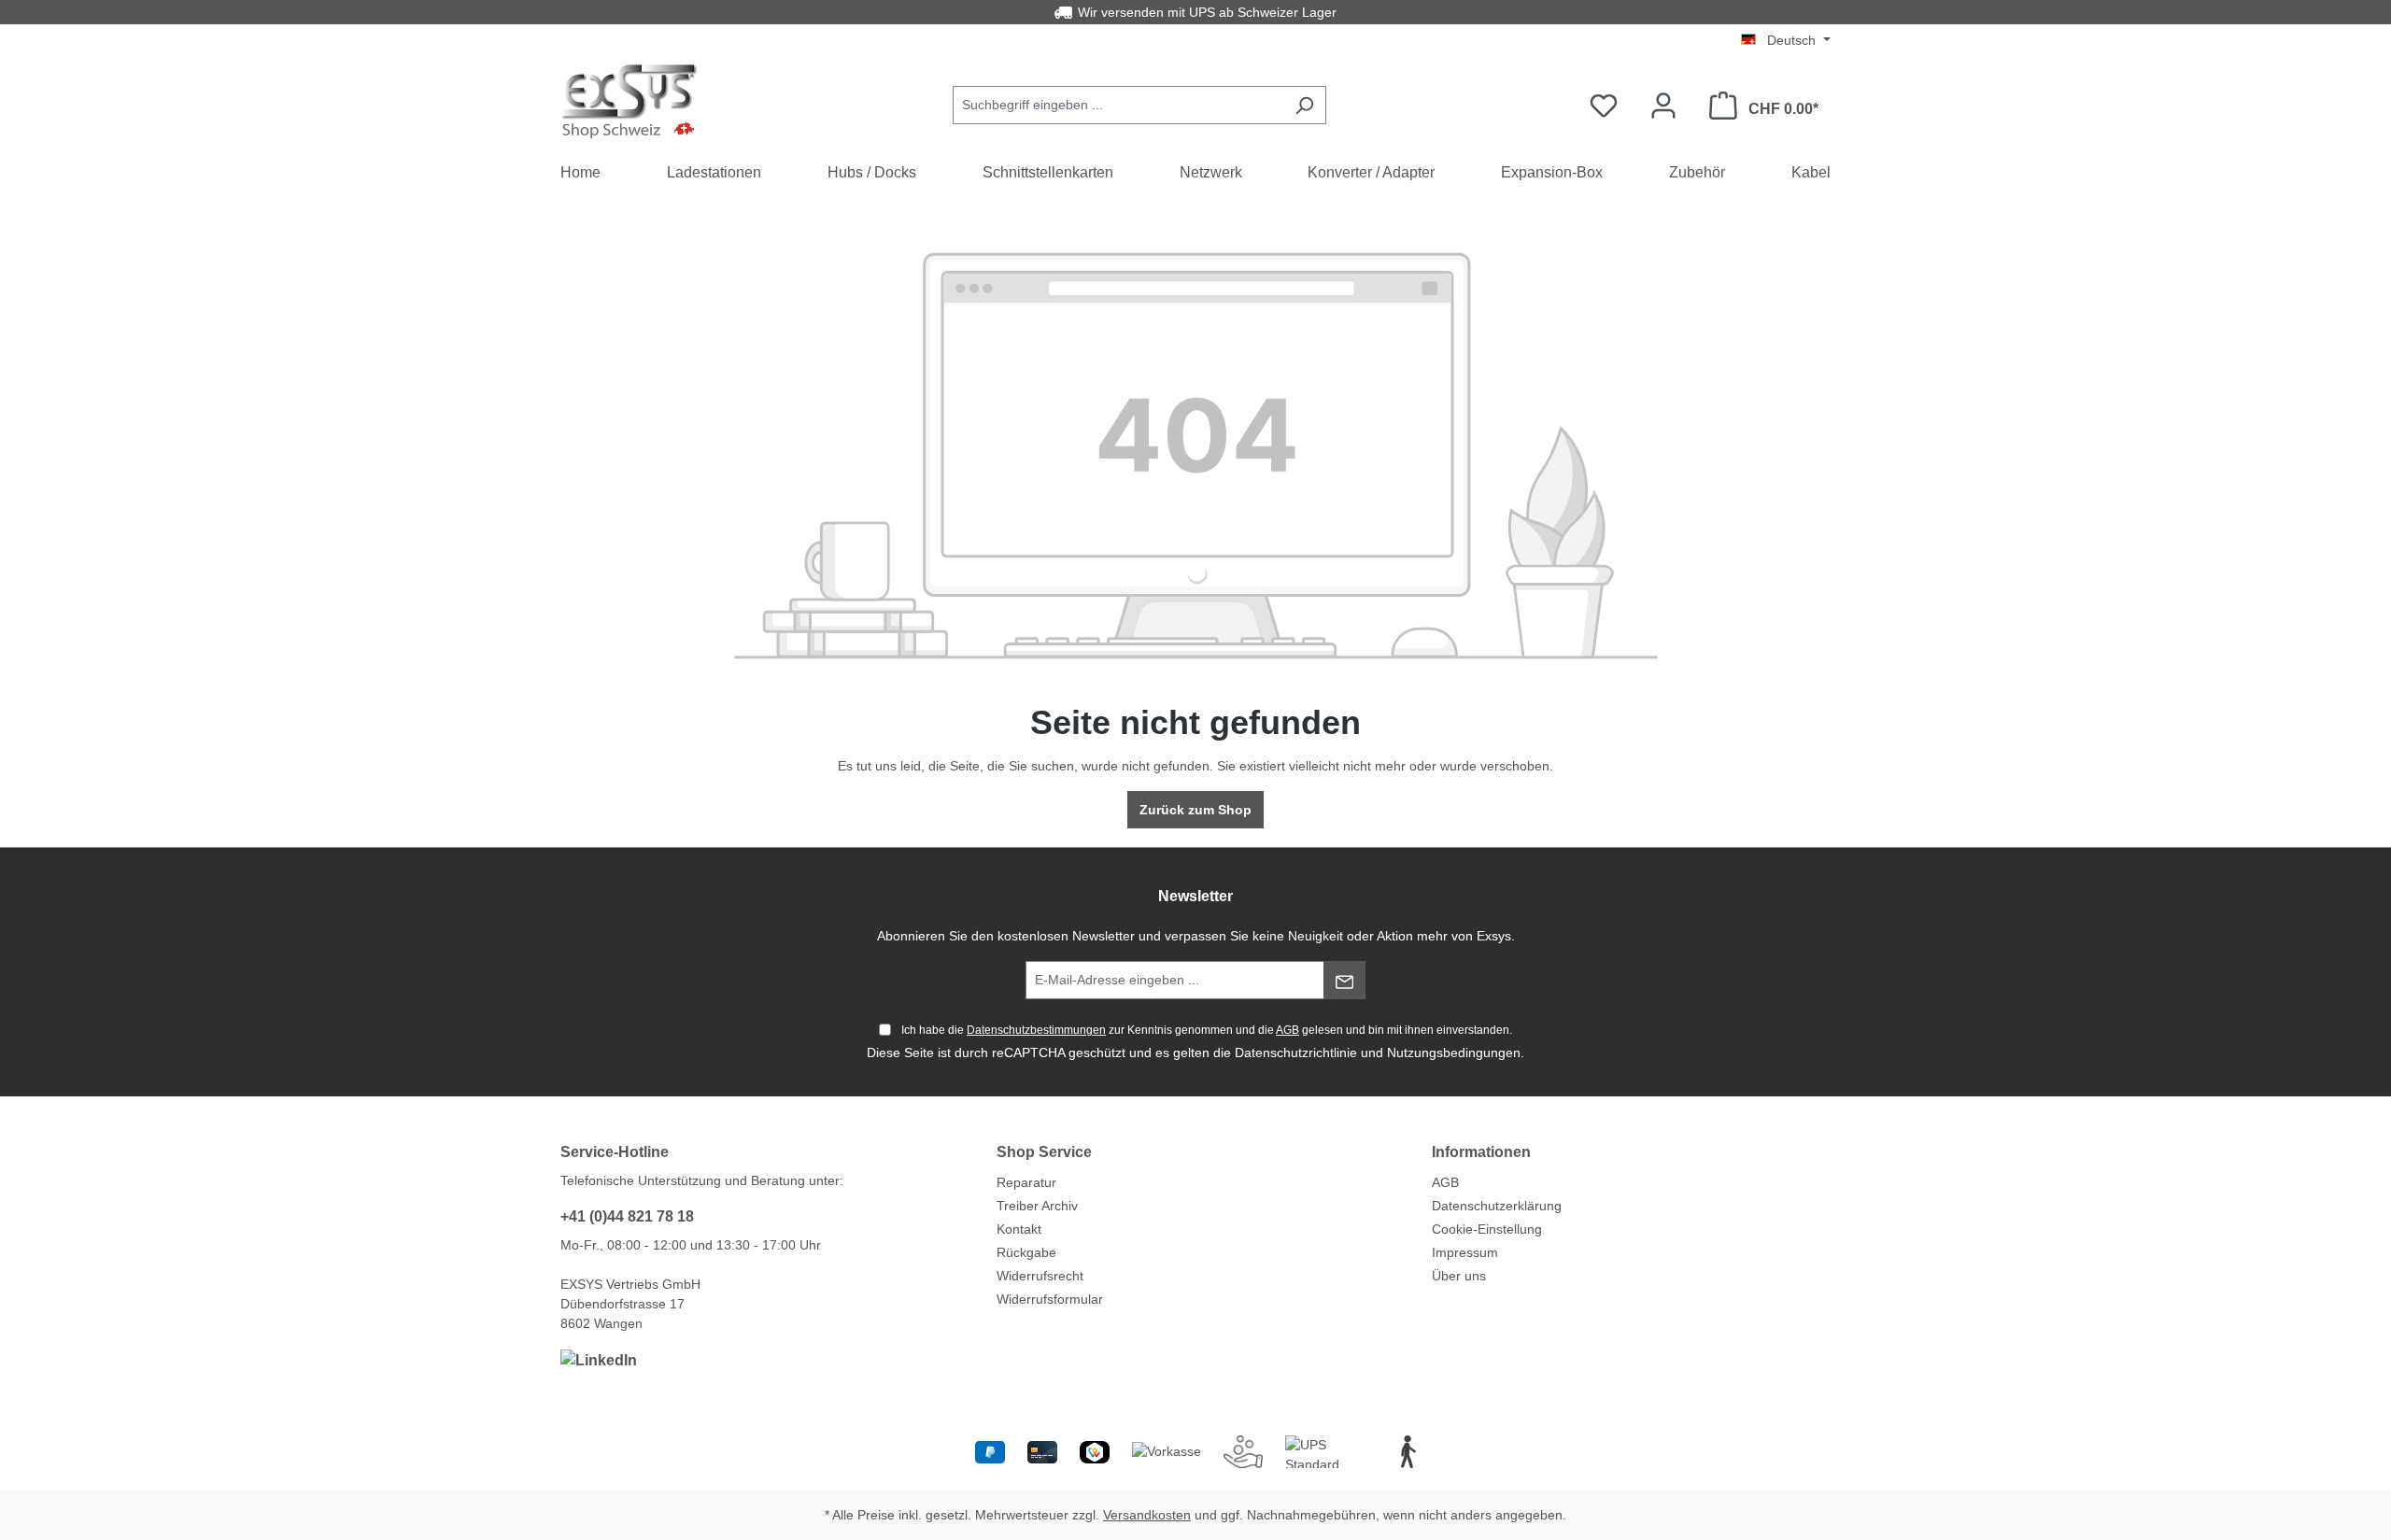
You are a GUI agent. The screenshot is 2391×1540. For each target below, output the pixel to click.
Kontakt (1019, 1229)
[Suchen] (1304, 105)
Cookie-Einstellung (1487, 1229)
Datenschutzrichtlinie (1296, 1053)
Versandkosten (1147, 1515)
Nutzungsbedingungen (1454, 1053)
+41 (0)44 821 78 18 (627, 1216)
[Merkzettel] (1604, 106)
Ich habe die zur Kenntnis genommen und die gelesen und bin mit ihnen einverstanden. (1207, 1030)
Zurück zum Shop (1195, 810)
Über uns (1459, 1276)
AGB (1287, 1030)
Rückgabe (1026, 1252)
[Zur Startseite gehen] (630, 101)
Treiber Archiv (1037, 1206)
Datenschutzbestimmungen (1036, 1030)
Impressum (1465, 1252)
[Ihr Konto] (1663, 106)
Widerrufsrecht (1040, 1276)
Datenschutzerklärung (1497, 1206)
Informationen (1481, 1152)
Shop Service (1044, 1152)
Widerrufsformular (1050, 1299)
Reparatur (1026, 1182)
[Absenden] (1344, 980)
